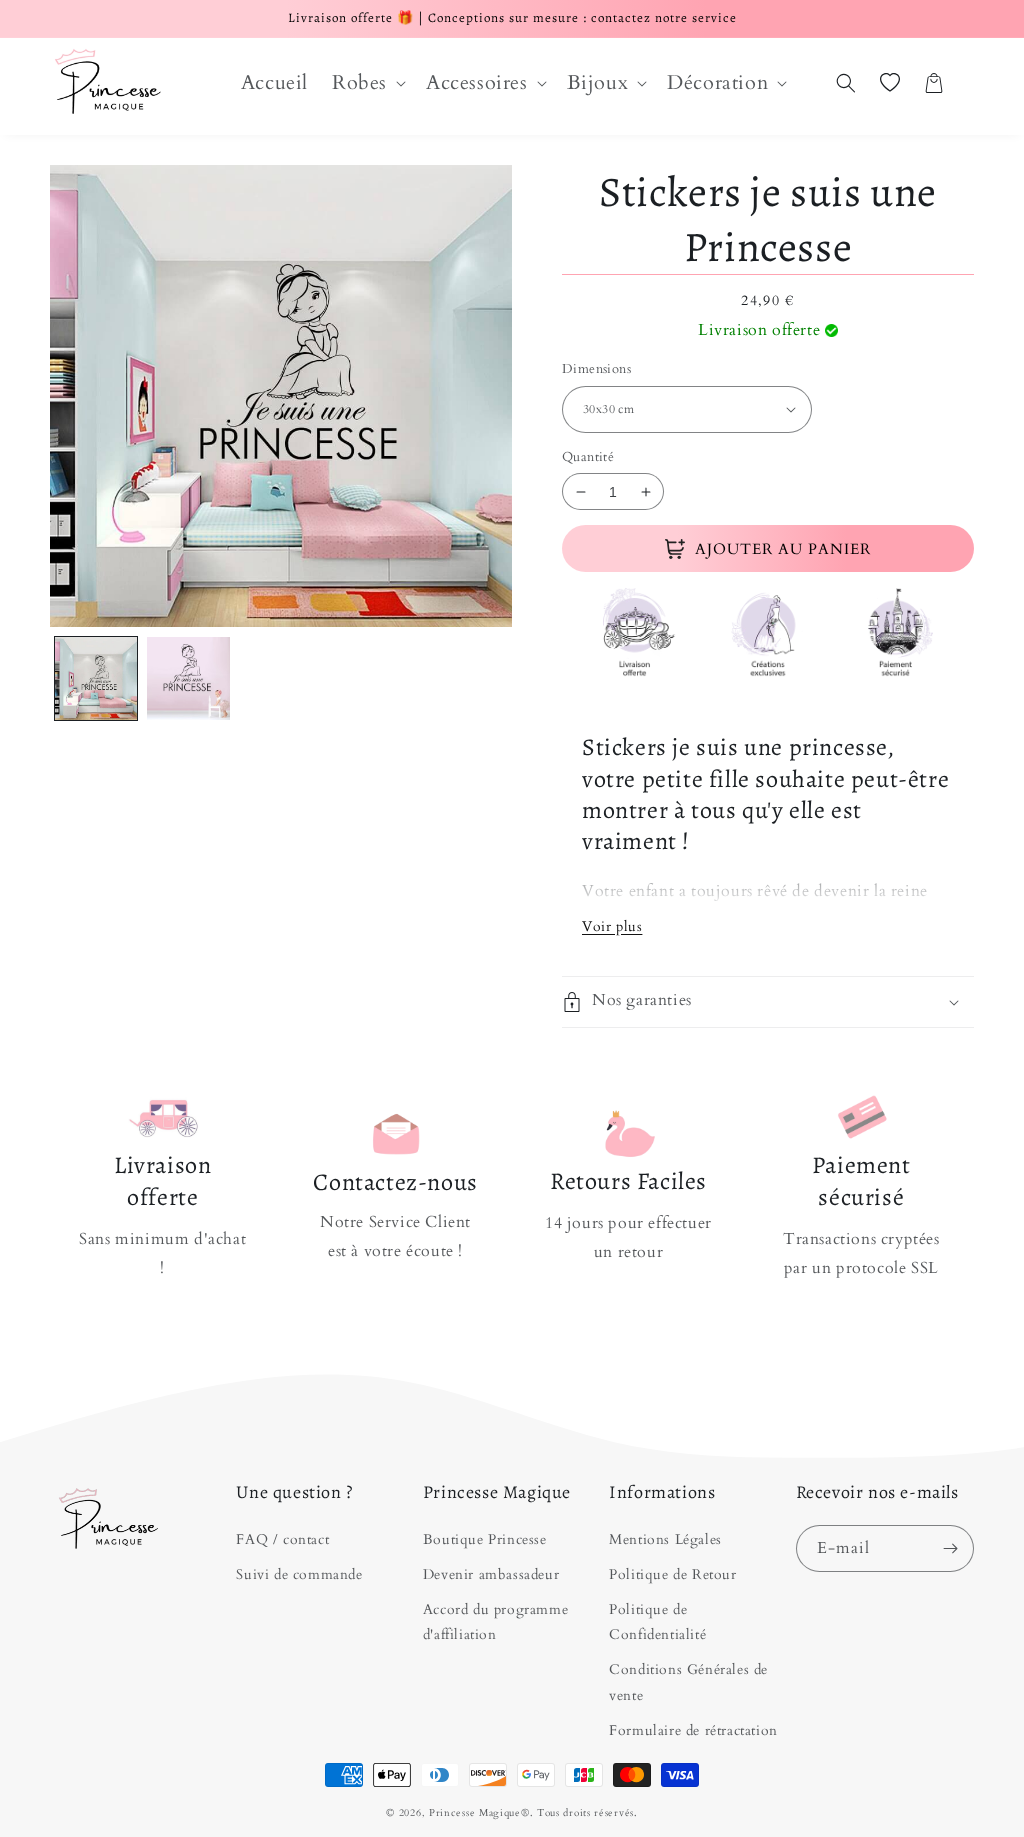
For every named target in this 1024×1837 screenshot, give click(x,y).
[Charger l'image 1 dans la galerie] (96, 678)
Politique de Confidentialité (657, 1622)
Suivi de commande (299, 1574)
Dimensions (596, 369)
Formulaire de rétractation (693, 1730)
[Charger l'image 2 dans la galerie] (188, 678)
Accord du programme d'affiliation (495, 1622)
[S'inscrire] (951, 1548)
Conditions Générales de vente (688, 1682)
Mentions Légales (665, 1539)
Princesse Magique (475, 1813)
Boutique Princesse (485, 1539)
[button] (367, 83)
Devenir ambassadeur (491, 1574)
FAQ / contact (282, 1539)
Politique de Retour (672, 1574)
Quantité (588, 457)
